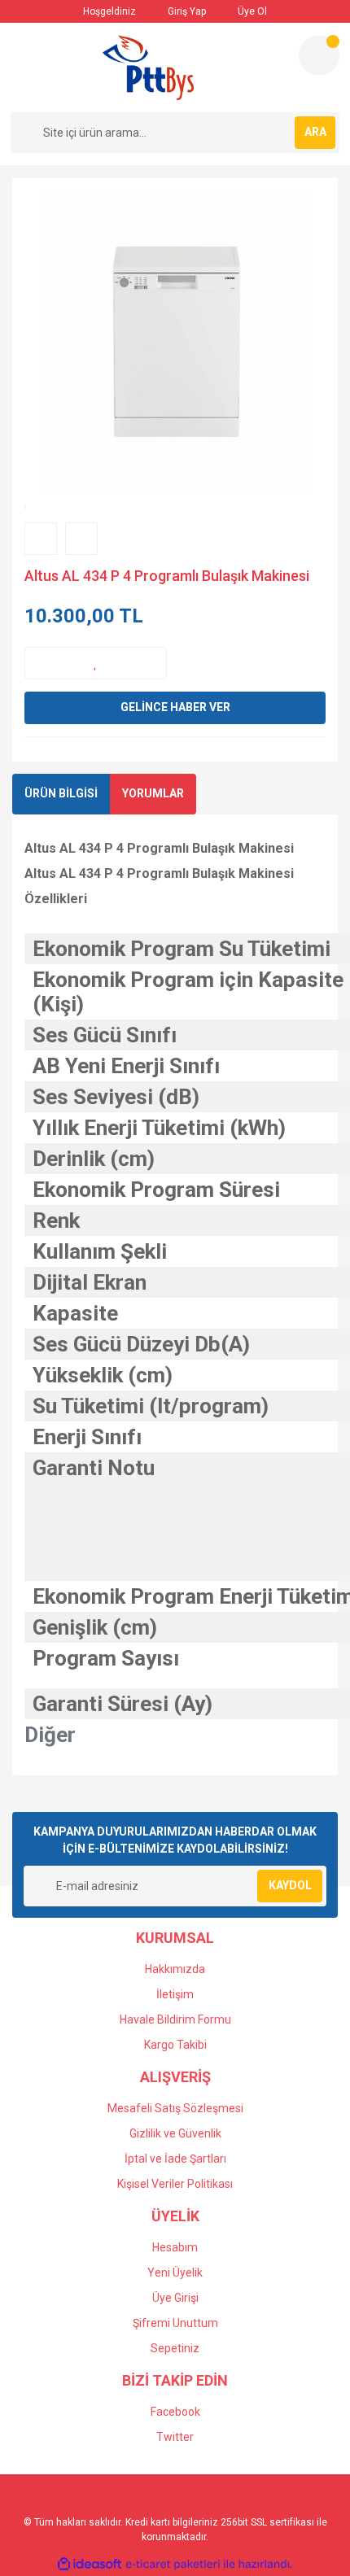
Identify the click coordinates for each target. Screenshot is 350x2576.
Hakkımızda (175, 1969)
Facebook (175, 2412)
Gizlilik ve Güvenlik (175, 2133)
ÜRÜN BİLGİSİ (61, 793)
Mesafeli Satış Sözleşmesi (175, 2108)
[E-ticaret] (173, 2565)
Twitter (175, 2437)
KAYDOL (290, 1885)
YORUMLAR (153, 793)
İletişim (175, 1994)
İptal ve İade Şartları (175, 2159)
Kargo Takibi (175, 2045)
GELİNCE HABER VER (175, 707)
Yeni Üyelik (175, 2273)
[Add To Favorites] (96, 663)
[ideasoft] (90, 2564)
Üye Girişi (175, 2298)
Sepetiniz (175, 2348)
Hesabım (175, 2247)
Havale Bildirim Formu (175, 2019)
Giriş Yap (186, 11)
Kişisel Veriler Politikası (175, 2184)
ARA (315, 132)
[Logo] (148, 68)
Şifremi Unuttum (175, 2323)
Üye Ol (251, 11)
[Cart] (319, 55)
